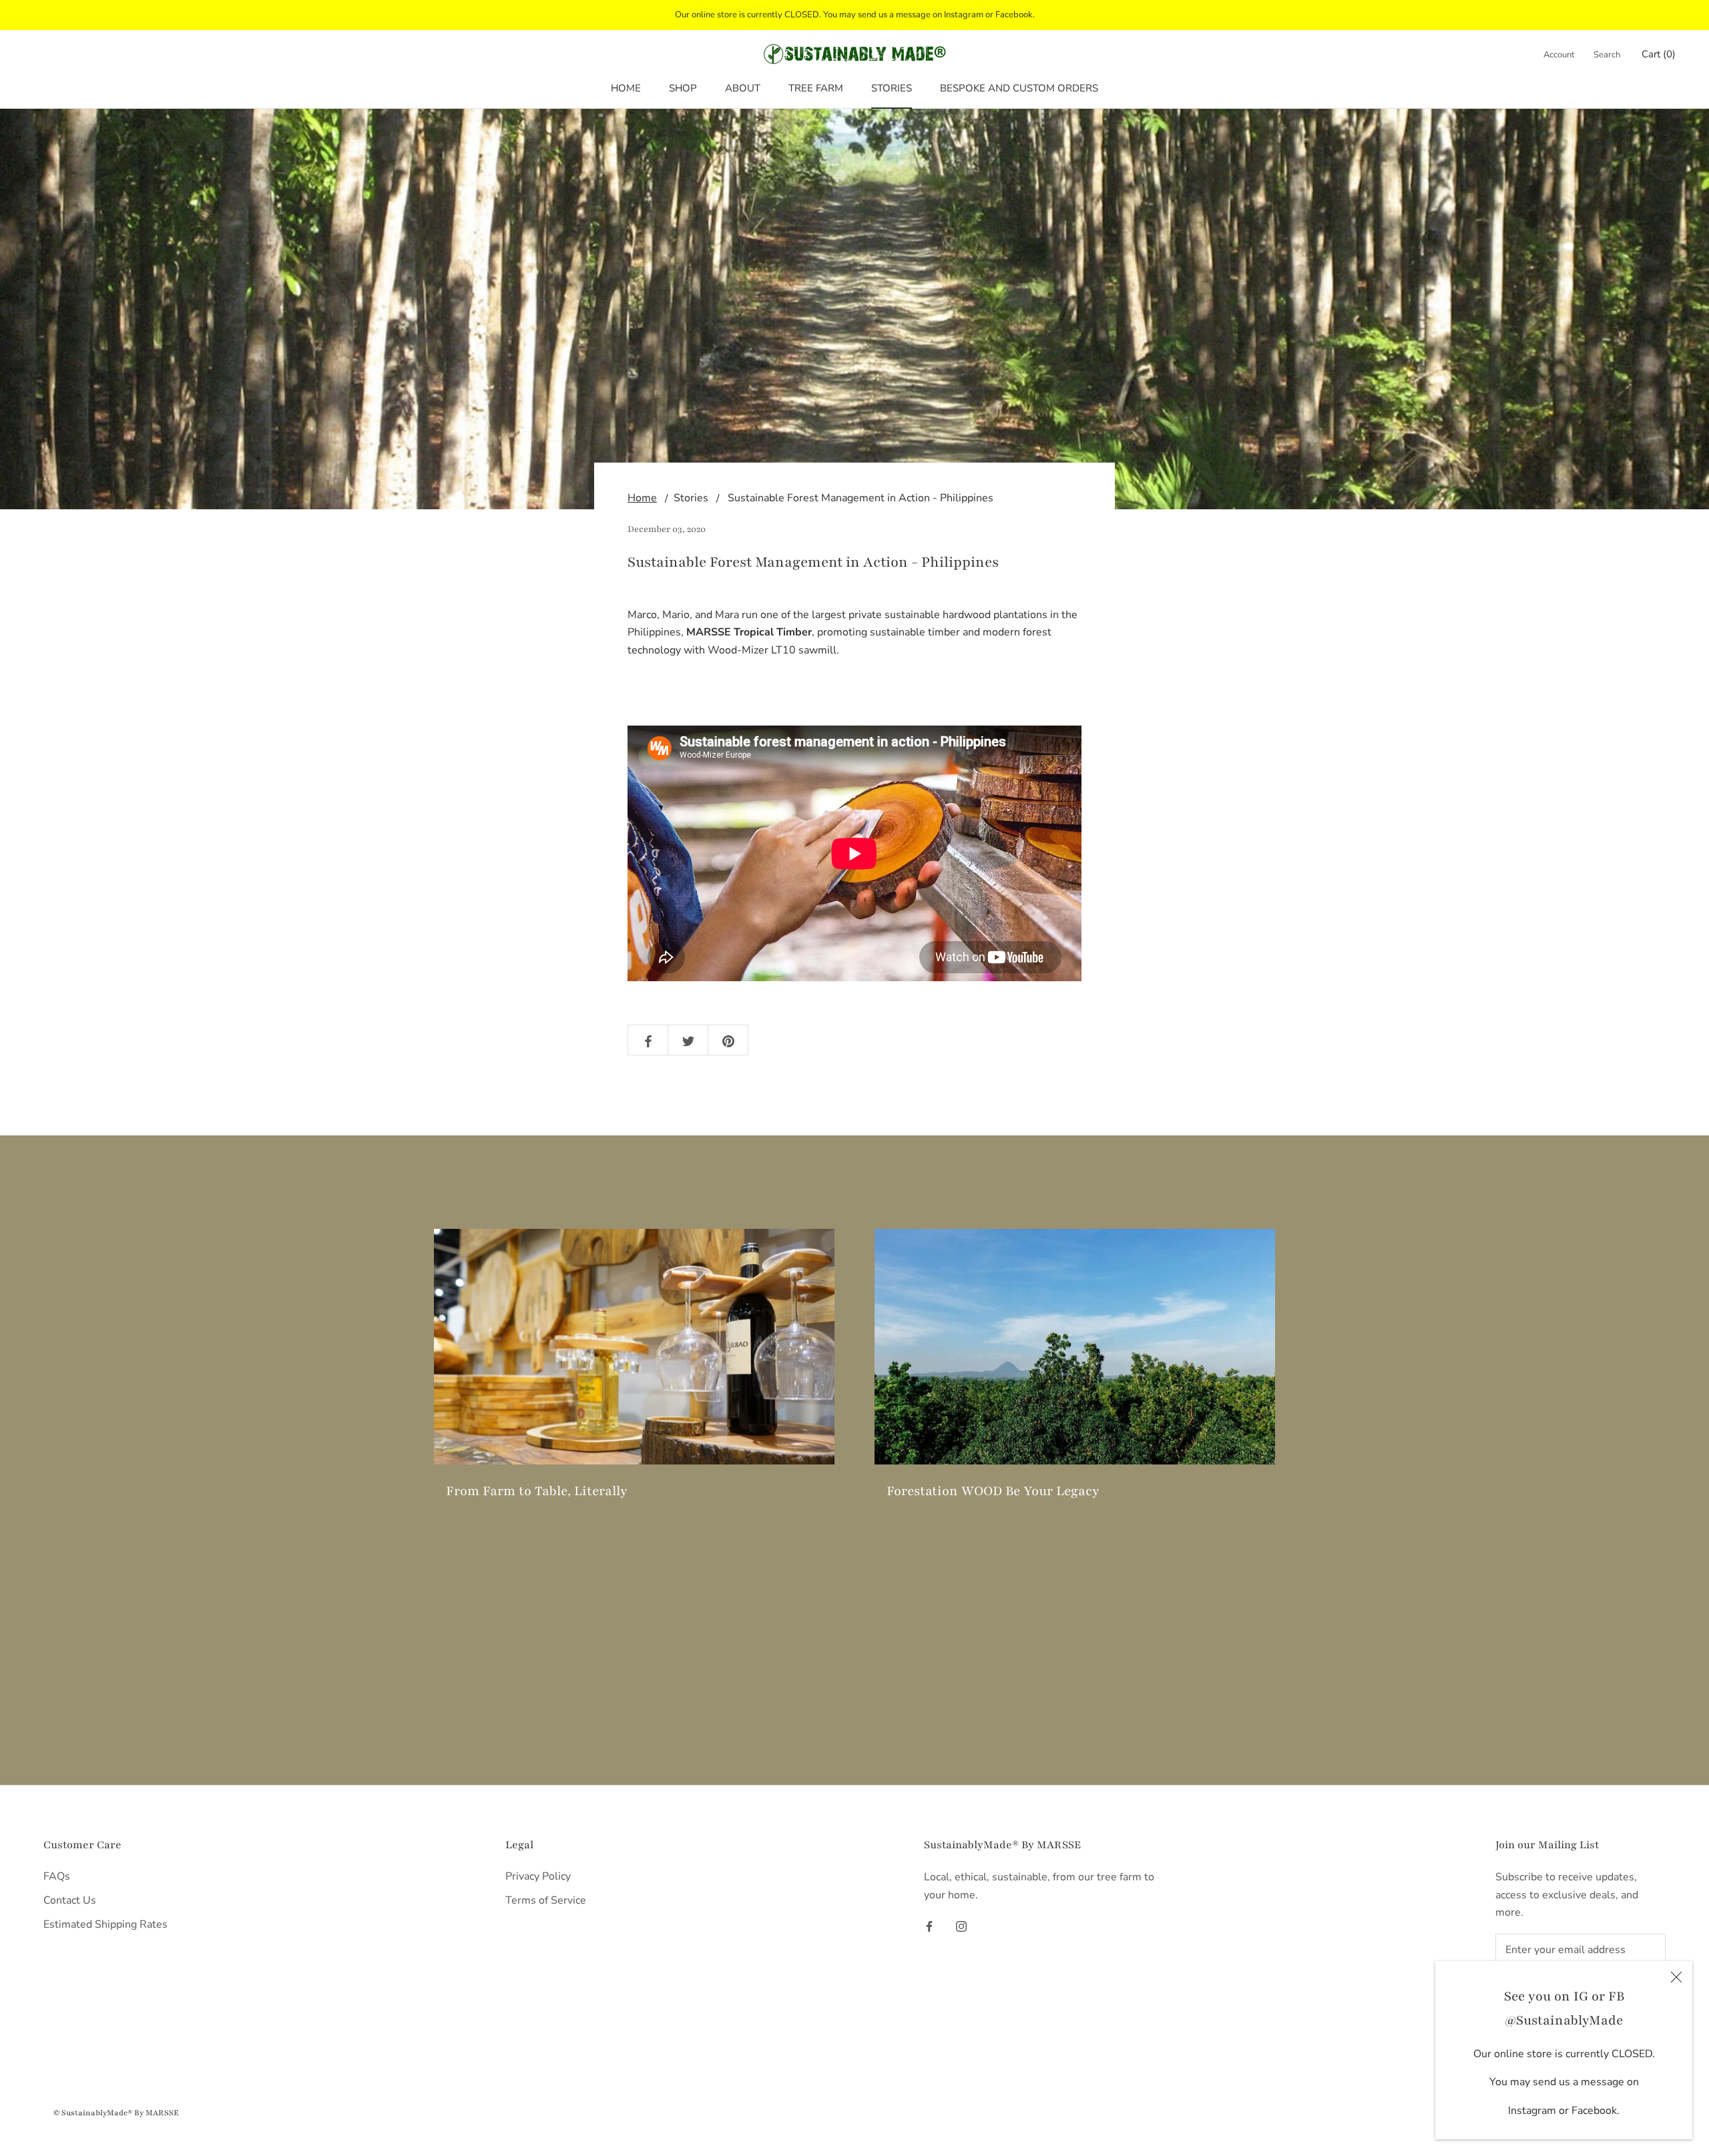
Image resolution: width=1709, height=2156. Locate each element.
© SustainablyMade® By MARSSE (116, 2113)
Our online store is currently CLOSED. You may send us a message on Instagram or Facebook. (855, 15)
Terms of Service (546, 1900)
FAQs (57, 1876)
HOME (626, 88)
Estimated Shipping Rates (105, 1924)
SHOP (683, 88)
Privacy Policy (538, 1876)
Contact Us (70, 1900)
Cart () (1659, 54)
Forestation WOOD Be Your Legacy (993, 1491)
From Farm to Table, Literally (537, 1491)
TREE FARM (816, 88)
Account (1559, 55)
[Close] (1676, 1977)
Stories (691, 498)
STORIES (892, 88)
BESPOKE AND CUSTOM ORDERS (1019, 88)
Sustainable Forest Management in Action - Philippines (861, 498)
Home (642, 498)
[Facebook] (929, 1926)
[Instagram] (961, 1926)
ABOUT (743, 88)
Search (1607, 55)
